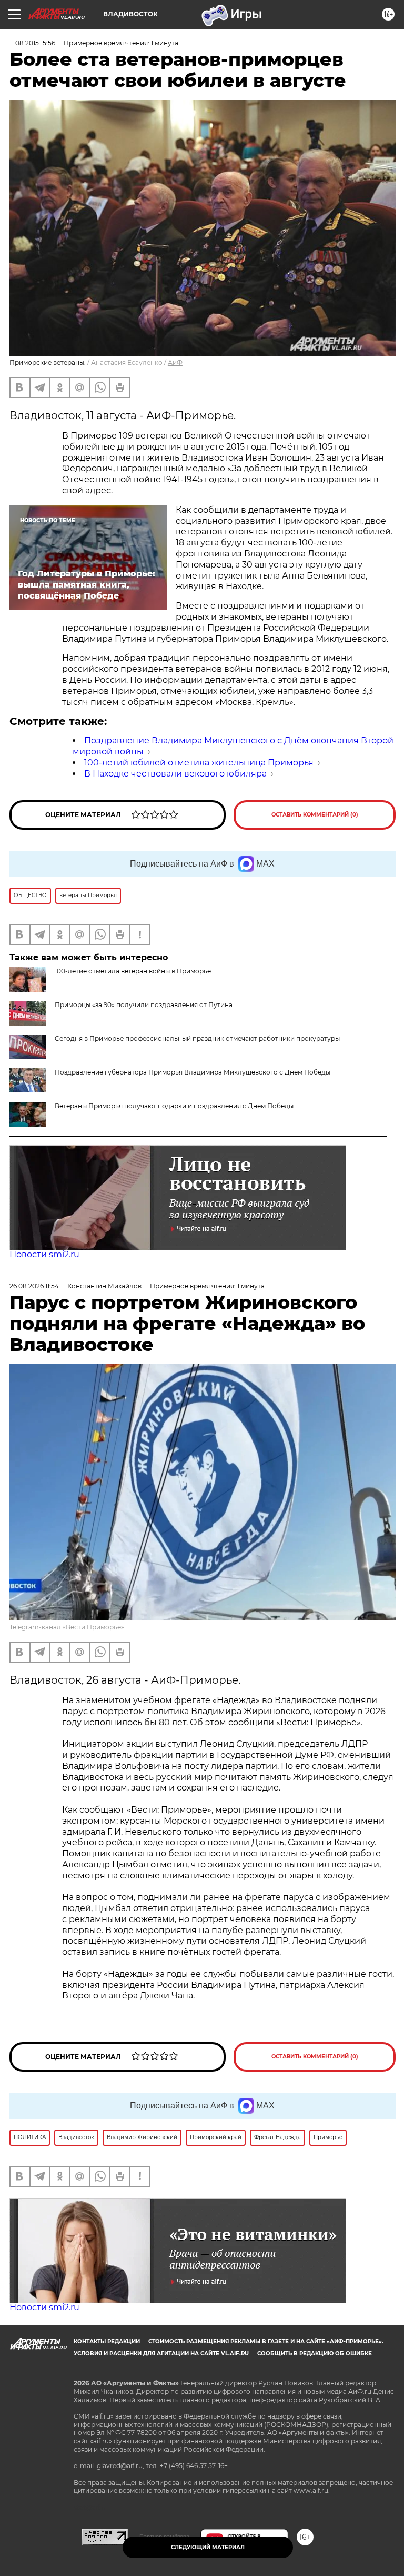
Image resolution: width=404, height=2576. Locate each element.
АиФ (175, 362)
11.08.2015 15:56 (32, 43)
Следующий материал (208, 2547)
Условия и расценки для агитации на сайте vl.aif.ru (161, 2354)
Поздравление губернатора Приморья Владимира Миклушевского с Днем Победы (193, 1072)
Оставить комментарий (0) (315, 815)
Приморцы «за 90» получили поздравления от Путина (144, 1005)
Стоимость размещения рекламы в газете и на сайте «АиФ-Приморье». (266, 2341)
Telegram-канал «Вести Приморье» (67, 1627)
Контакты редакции (107, 2341)
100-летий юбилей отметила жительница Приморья (199, 763)
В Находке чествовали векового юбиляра (175, 774)
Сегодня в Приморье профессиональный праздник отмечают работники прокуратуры (197, 1038)
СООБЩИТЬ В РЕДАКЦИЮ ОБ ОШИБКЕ (315, 2354)
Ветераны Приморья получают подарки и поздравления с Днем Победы (174, 1106)
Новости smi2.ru (44, 1254)
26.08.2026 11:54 (34, 1286)
